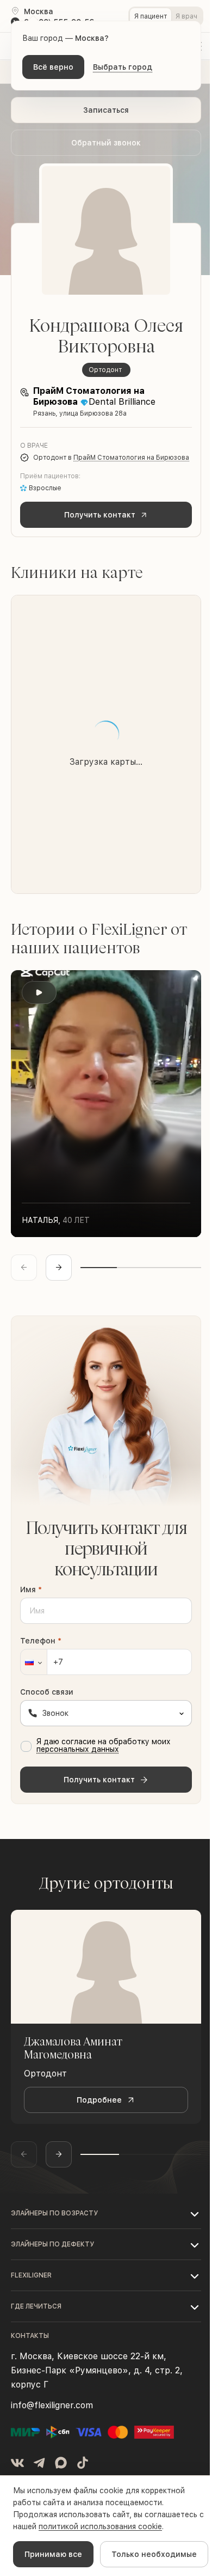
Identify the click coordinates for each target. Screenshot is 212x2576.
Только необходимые (154, 2554)
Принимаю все (53, 2554)
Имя (31, 1590)
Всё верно (53, 67)
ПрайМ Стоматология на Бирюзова (131, 458)
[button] (34, 1662)
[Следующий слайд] (59, 1268)
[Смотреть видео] (39, 992)
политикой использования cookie (100, 2526)
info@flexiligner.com (52, 2405)
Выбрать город (123, 67)
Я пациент (151, 16)
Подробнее (99, 2100)
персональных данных (78, 1749)
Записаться (106, 110)
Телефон (41, 1641)
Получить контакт (100, 515)
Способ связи (47, 1692)
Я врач (186, 16)
